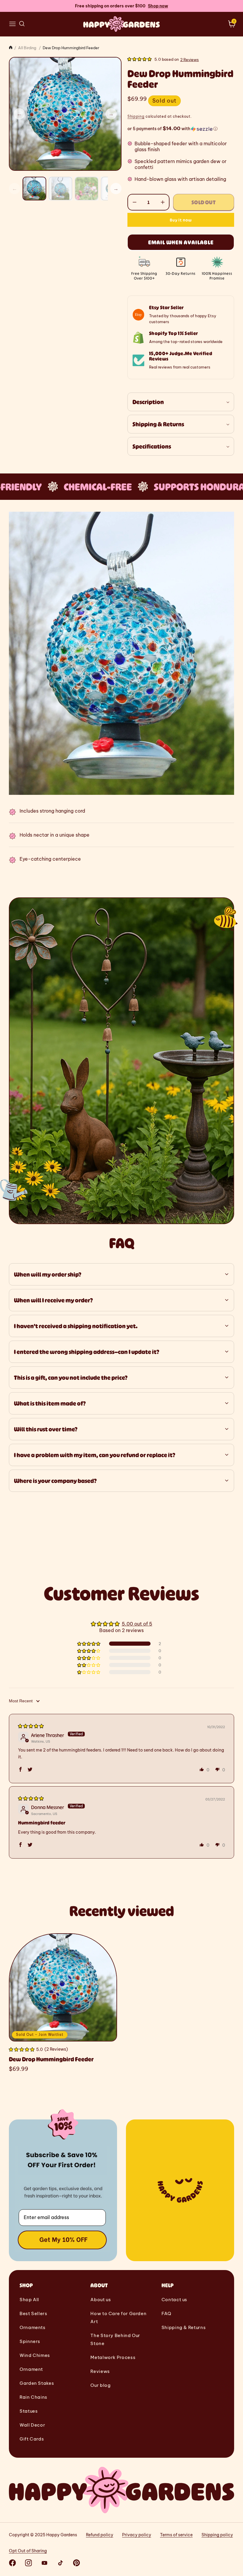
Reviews (100, 2371)
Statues (29, 2411)
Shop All (29, 2300)
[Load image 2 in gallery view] (60, 189)
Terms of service (176, 2535)
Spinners (30, 2341)
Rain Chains (33, 2397)
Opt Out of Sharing (28, 2551)
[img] (31, 1726)
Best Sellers (33, 2313)
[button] (12, 24)
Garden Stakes (37, 2383)
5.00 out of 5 (137, 1624)
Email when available (181, 242)
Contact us (174, 2300)
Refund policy (100, 2535)
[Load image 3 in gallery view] (87, 189)
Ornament (31, 2369)
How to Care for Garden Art (118, 2317)
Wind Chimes (35, 2355)
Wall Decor (32, 2425)
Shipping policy (217, 2535)
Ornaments (33, 2327)
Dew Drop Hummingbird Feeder (51, 2059)
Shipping (136, 116)
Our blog (100, 2385)
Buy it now (181, 220)
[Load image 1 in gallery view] (34, 189)
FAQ (166, 2313)
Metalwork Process (113, 2357)
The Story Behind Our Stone (115, 2339)
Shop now (158, 6)
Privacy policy (137, 2535)
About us (101, 2300)
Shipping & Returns (184, 2327)
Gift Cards (32, 2439)
